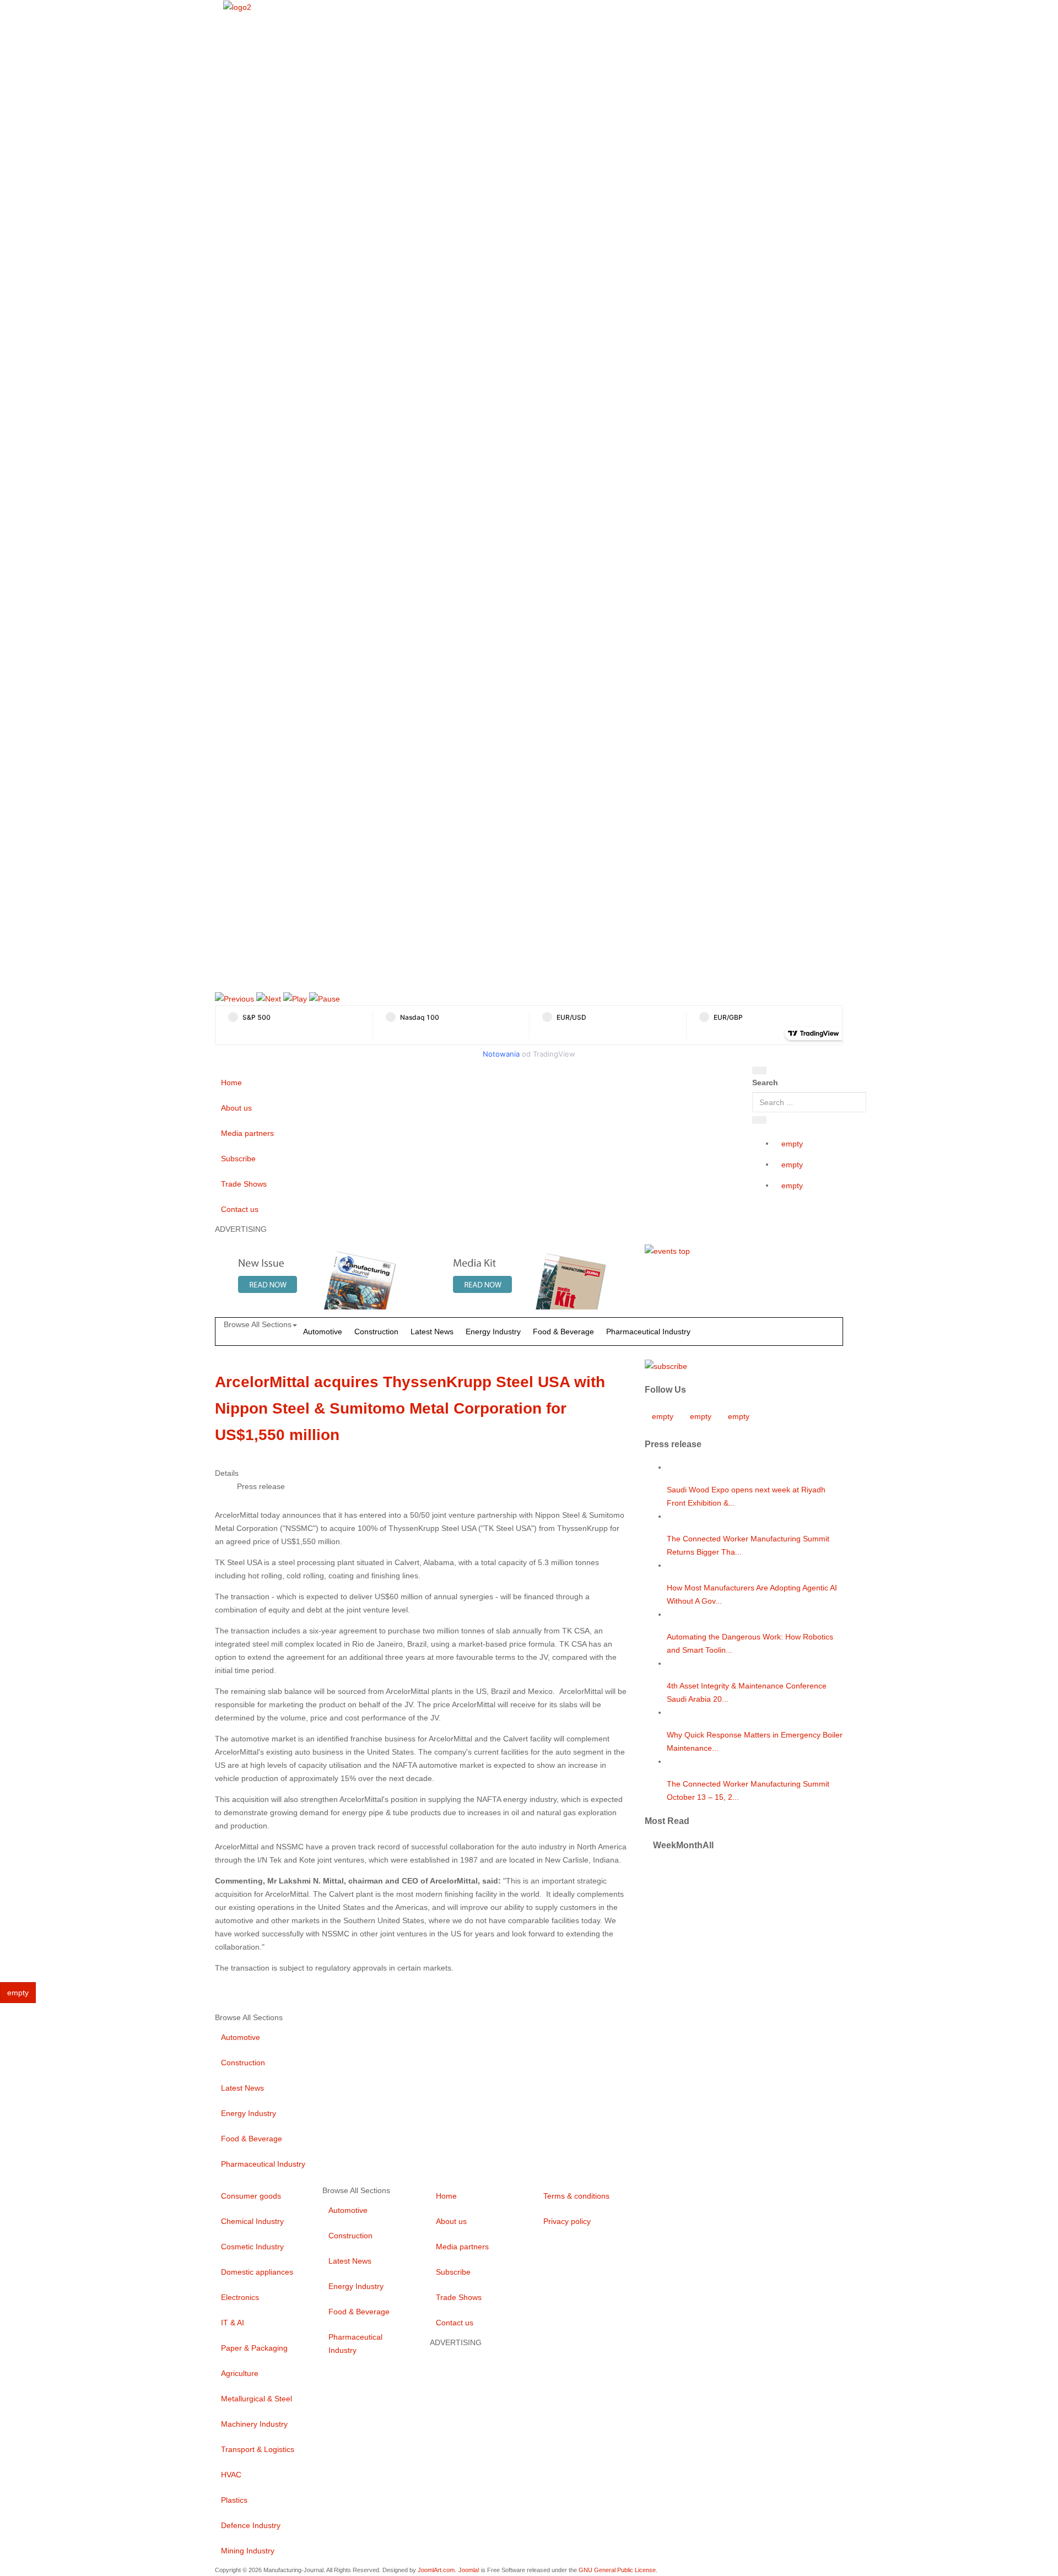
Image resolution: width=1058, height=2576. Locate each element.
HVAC (231, 2475)
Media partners (247, 1133)
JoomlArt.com (436, 2570)
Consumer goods (251, 2196)
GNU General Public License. (618, 2570)
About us (236, 1108)
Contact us (240, 1209)
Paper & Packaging (254, 2348)
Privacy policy (567, 2221)
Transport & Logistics (258, 2449)
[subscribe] (666, 1365)
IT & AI (233, 2323)
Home (231, 1083)
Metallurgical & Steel (257, 2399)
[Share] (759, 1120)
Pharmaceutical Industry (648, 1332)
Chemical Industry (252, 2221)
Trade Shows (244, 1184)
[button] (234, 998)
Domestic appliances (257, 2272)
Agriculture (240, 2373)
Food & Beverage (563, 1332)
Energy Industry (493, 1332)
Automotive (323, 1332)
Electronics (240, 2297)
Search (765, 1083)
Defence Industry (251, 2525)
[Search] (759, 1070)
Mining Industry (248, 2551)
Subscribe (238, 1159)
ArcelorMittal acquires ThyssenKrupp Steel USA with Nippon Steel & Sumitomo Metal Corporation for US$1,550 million (410, 1408)
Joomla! (469, 2570)
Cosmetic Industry (252, 2247)
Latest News (432, 1332)
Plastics (234, 2500)
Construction (376, 1332)
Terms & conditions (576, 2196)
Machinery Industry (254, 2424)
